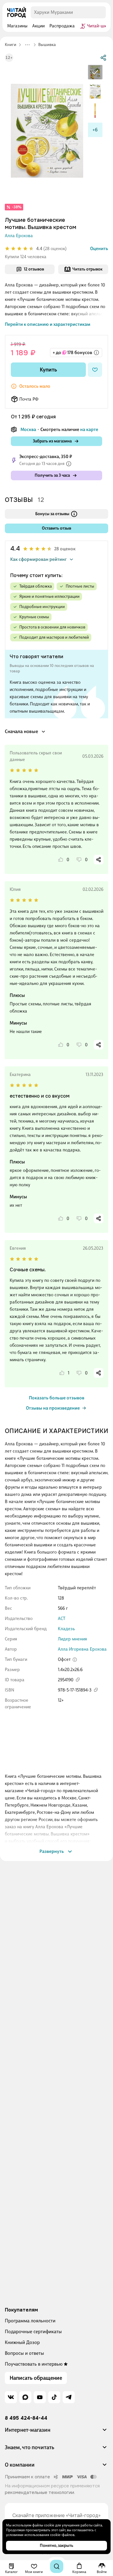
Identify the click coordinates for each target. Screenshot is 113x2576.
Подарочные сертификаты (33, 2332)
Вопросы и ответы (24, 2353)
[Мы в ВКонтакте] (11, 2397)
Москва (28, 429)
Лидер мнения (72, 1639)
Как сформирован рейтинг (38, 559)
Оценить (99, 249)
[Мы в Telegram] (69, 2397)
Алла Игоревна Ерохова (82, 1649)
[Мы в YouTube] (40, 2397)
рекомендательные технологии (39, 2492)
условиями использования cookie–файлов (40, 2535)
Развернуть (52, 1851)
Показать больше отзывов (57, 1398)
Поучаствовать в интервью (34, 2364)
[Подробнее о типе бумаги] (75, 1660)
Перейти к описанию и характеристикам (48, 324)
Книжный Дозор (22, 2342)
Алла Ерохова (19, 236)
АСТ (62, 1618)
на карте (89, 429)
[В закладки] (95, 370)
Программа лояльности (30, 2321)
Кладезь (66, 1629)
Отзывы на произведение (53, 1408)
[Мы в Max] (25, 2397)
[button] (56, 2432)
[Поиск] (57, 2566)
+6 (95, 130)
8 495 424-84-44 (26, 2418)
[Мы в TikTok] (54, 2397)
